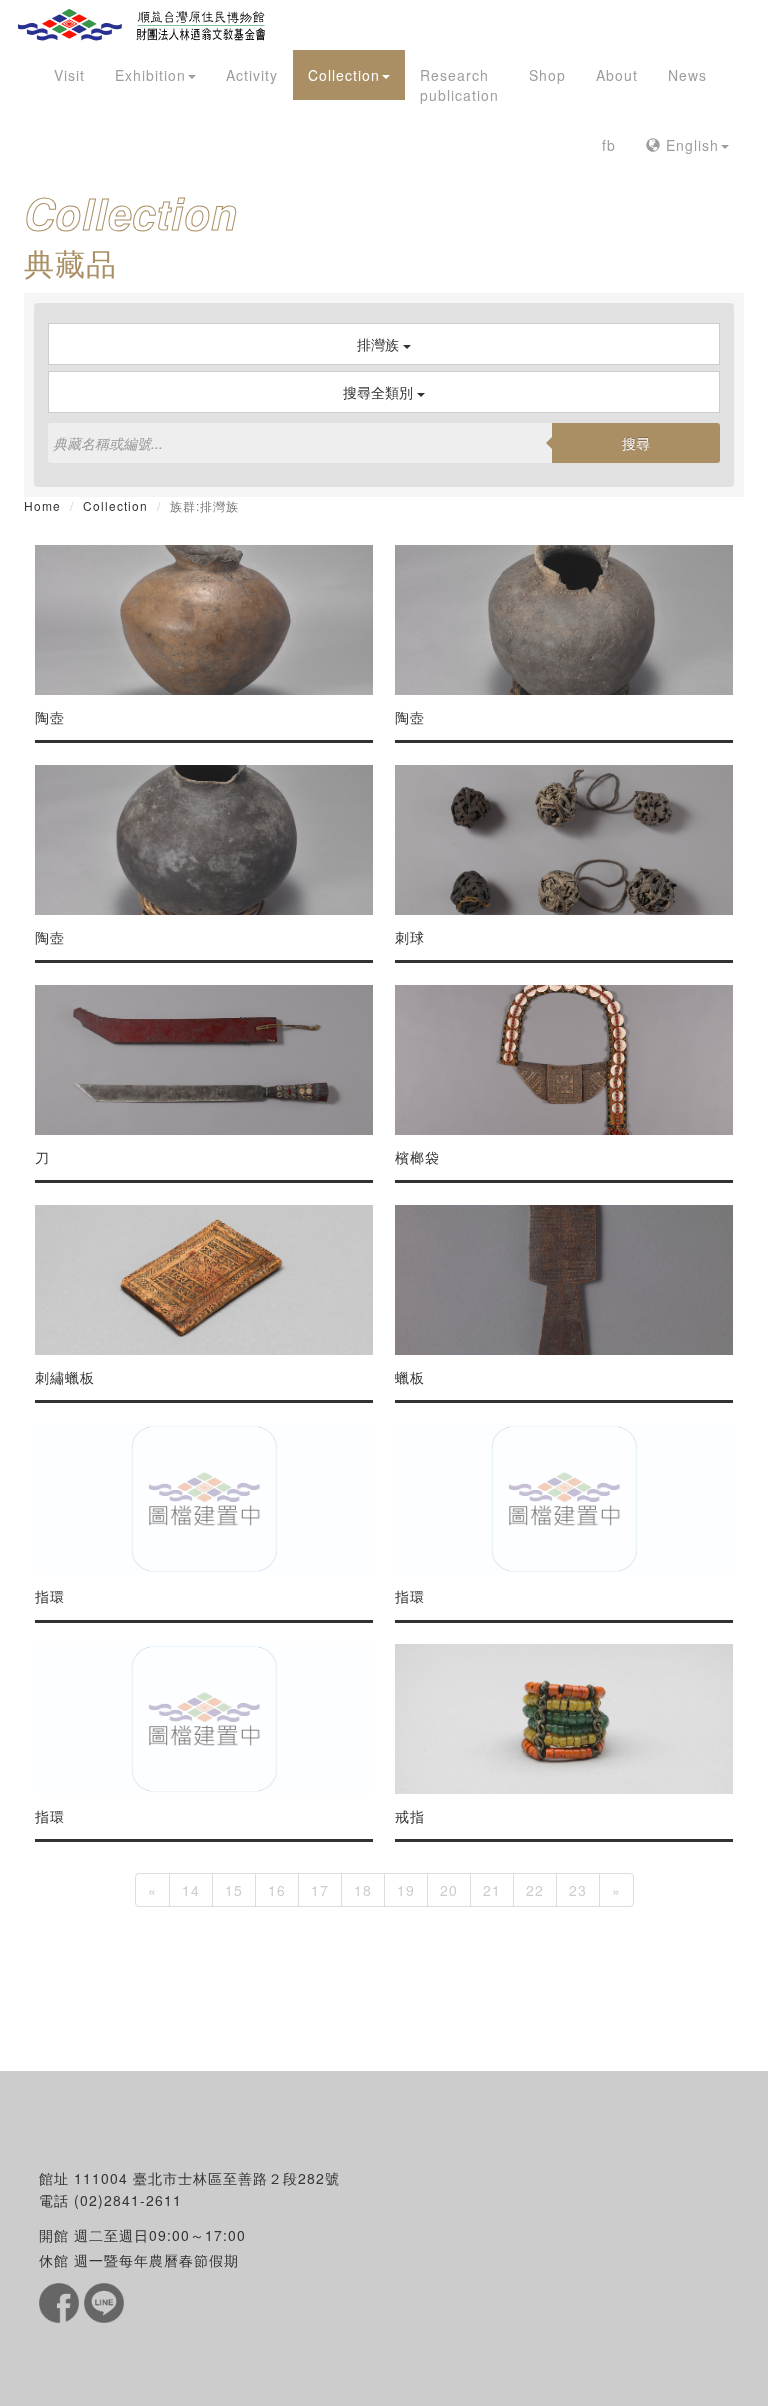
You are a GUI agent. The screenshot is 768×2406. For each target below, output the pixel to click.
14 (191, 1890)
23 (578, 1890)
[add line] (104, 2301)
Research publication (459, 85)
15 (234, 1890)
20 (449, 1890)
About (617, 75)
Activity (252, 75)
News (687, 75)
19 (406, 1890)
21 (492, 1890)
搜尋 (636, 443)
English (690, 145)
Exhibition (150, 75)
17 (320, 1890)
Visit (69, 75)
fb (609, 145)
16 (277, 1890)
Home (42, 505)
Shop (547, 75)
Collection (344, 75)
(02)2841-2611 (128, 2200)
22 (535, 1890)
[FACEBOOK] (61, 2301)
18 (363, 1890)
